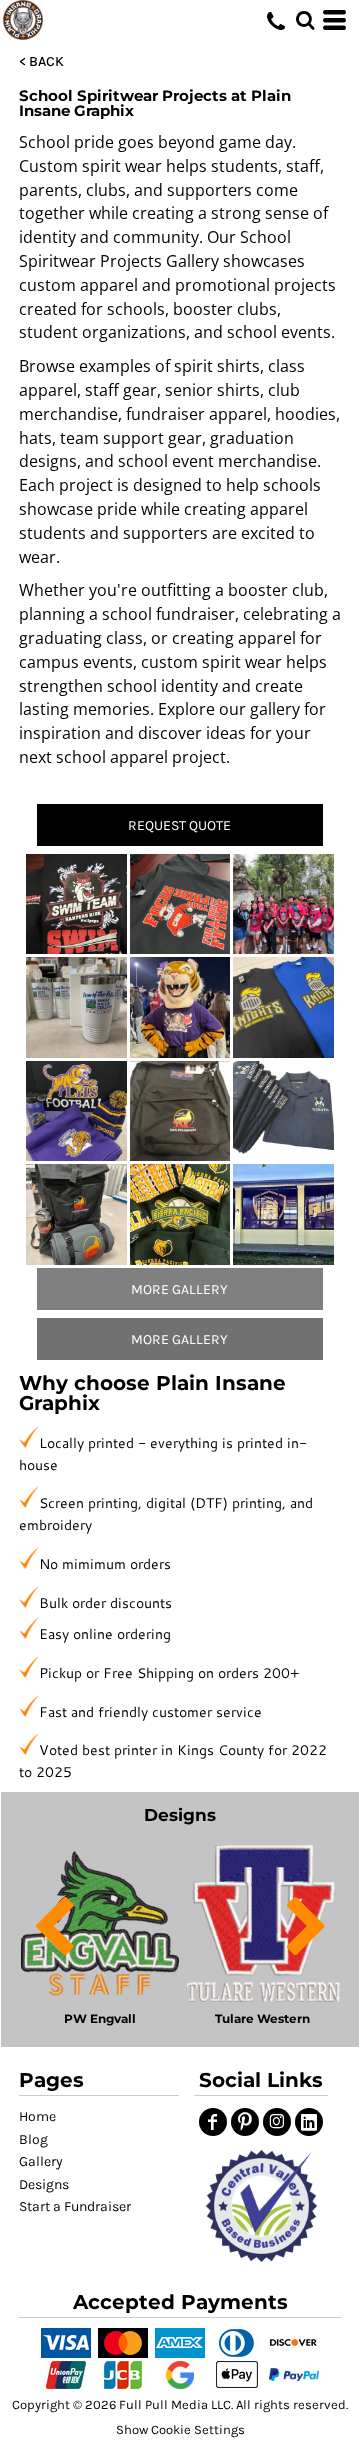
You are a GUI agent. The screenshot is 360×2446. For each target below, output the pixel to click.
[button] (261, 2205)
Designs (44, 2184)
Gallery (41, 2161)
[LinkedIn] (309, 2122)
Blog (33, 2139)
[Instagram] (277, 2122)
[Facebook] (213, 2122)
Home (37, 2116)
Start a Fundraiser (75, 2206)
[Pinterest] (245, 2122)
